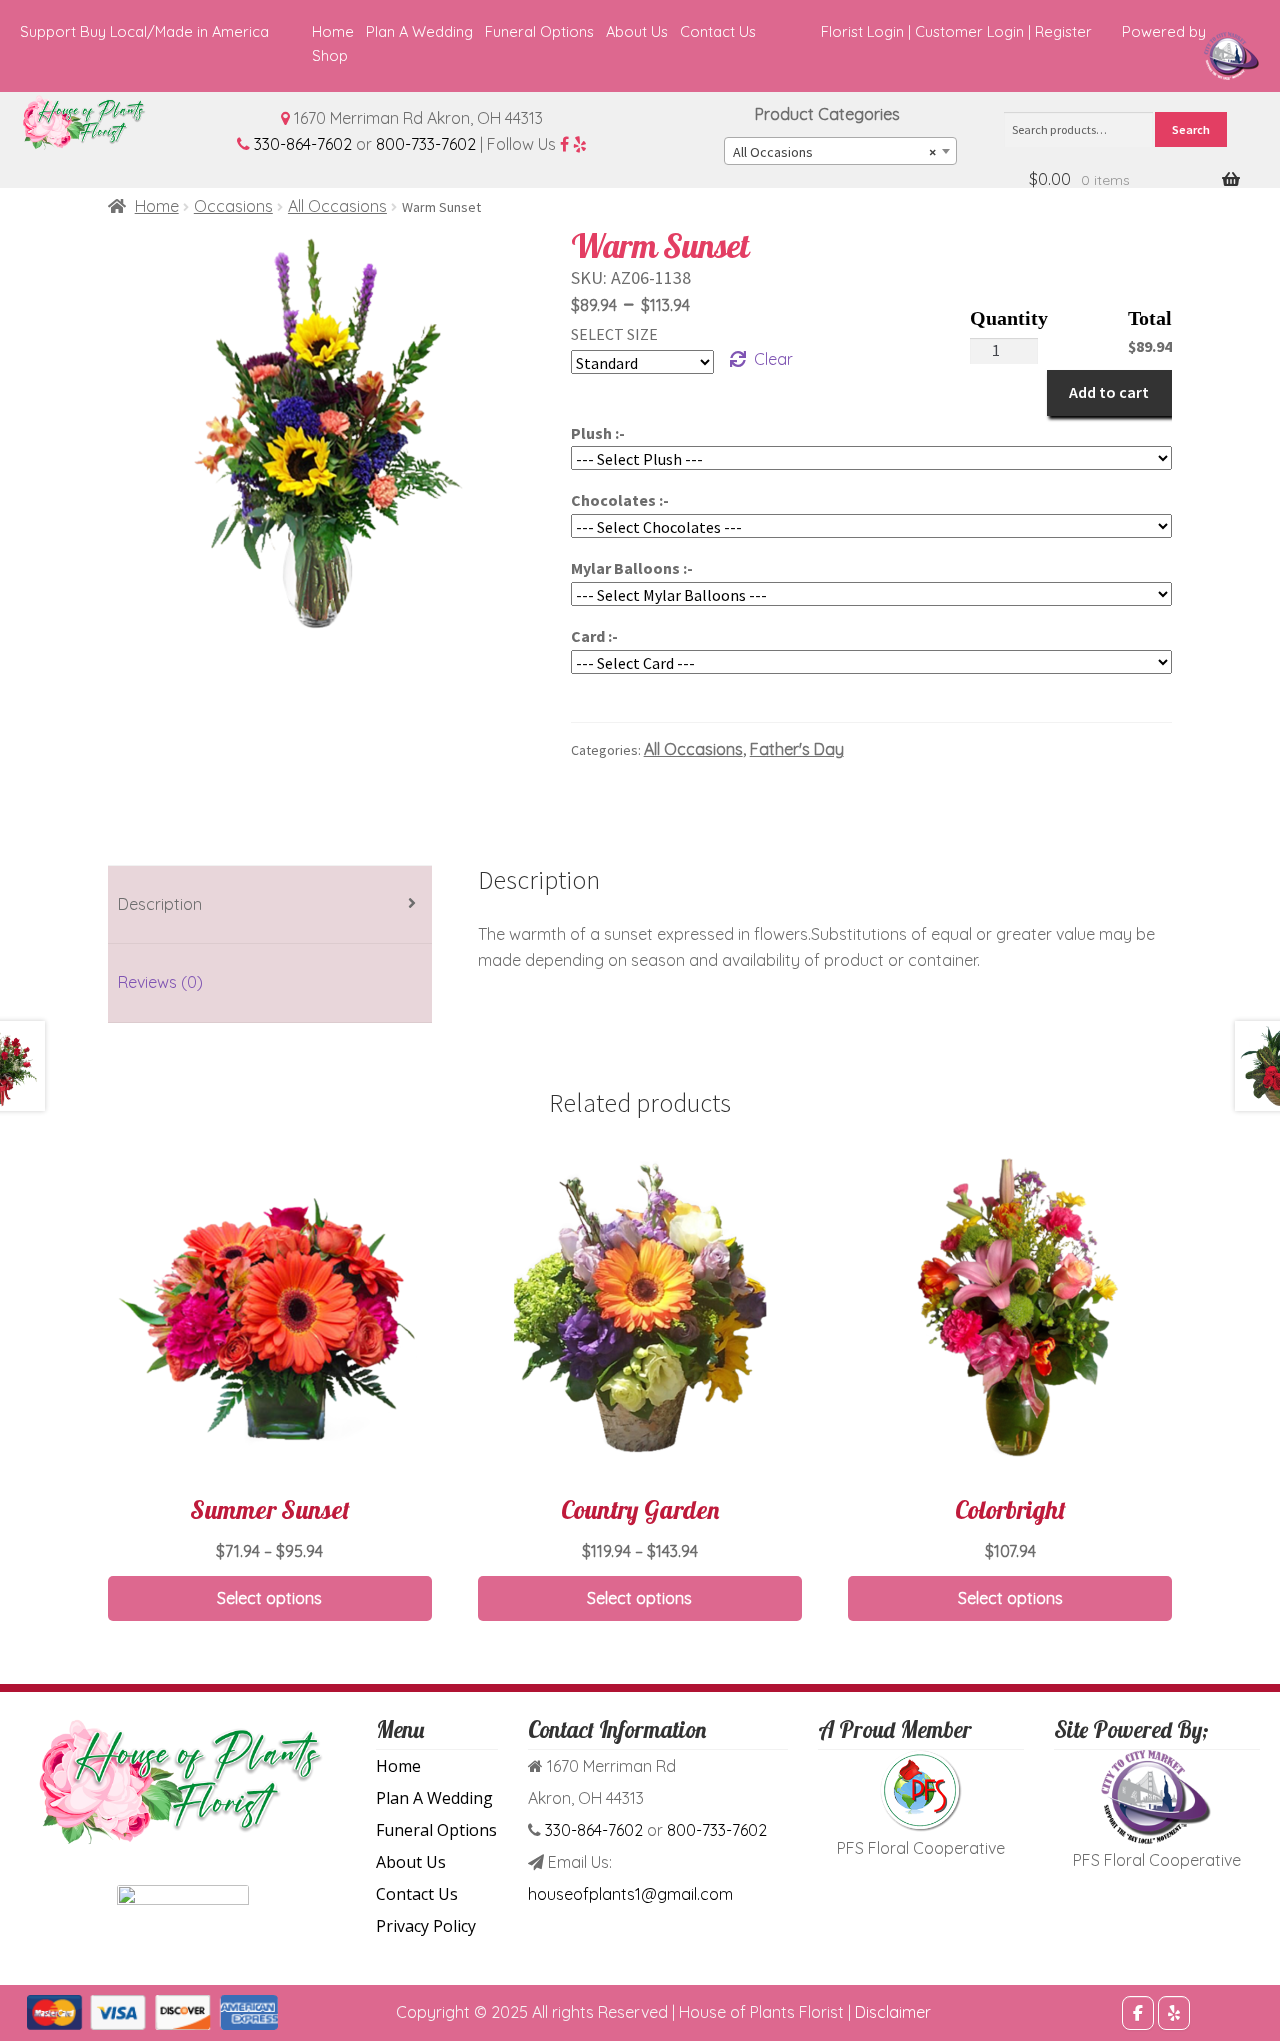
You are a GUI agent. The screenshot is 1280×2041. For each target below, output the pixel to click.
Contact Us (718, 31)
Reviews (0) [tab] (160, 982)
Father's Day (797, 749)
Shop (330, 55)
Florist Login (862, 31)
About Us (637, 31)
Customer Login (969, 31)
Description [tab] (160, 904)
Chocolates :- (620, 500)
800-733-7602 (426, 144)
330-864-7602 (303, 144)
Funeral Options (539, 31)
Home (333, 31)
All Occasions (337, 206)
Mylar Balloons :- (632, 568)
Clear (773, 359)
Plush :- (598, 433)
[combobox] (840, 151)
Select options (269, 1598)
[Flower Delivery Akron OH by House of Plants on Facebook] (1138, 2013)
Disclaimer (893, 2012)
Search (1191, 129)
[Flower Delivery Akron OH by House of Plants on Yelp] (1174, 2013)
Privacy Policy (426, 1926)
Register (1063, 31)
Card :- (594, 636)
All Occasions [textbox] (834, 152)
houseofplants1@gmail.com (630, 1894)
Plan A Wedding (419, 31)
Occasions (233, 206)
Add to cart (1109, 392)
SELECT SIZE (614, 334)
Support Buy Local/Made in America (144, 31)
